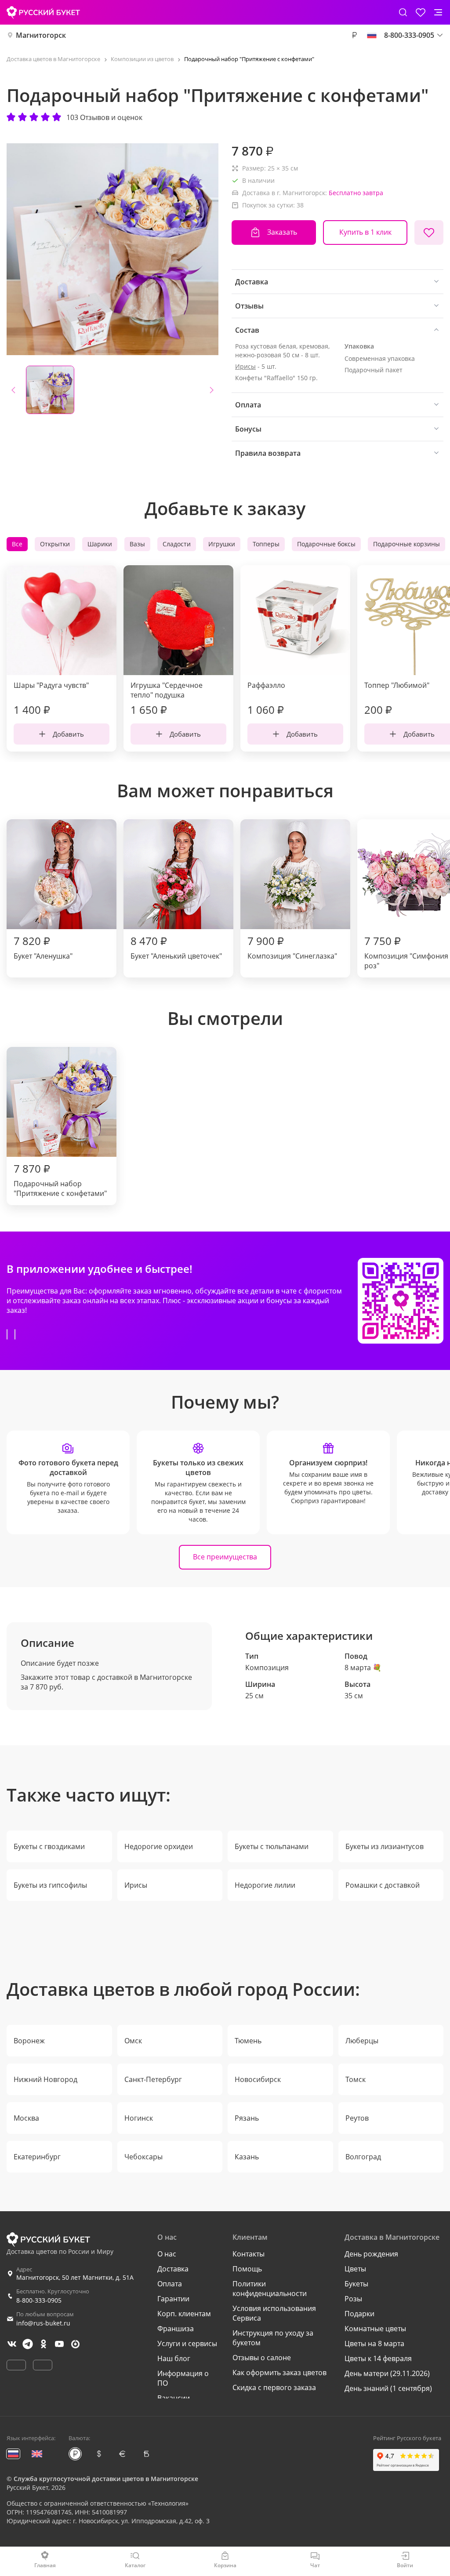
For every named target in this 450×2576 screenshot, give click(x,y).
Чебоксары (143, 2157)
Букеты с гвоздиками (49, 1846)
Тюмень (248, 2041)
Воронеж (29, 2041)
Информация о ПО (183, 2378)
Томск (356, 2079)
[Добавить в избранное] (429, 233)
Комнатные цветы (375, 2329)
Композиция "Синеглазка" (292, 947)
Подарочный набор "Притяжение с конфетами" (60, 1180)
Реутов (357, 2118)
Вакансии (174, 2398)
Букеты (356, 2284)
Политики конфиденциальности (270, 2289)
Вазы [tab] (137, 544)
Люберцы (362, 2041)
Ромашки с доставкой (383, 1885)
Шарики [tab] (100, 544)
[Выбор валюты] (354, 35)
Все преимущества (225, 1557)
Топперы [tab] (266, 544)
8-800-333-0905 (39, 2300)
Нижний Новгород (45, 2079)
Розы (353, 2299)
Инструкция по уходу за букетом (273, 2338)
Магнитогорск (41, 35)
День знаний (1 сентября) (388, 2388)
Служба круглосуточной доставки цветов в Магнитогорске (106, 2479)
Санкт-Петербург (153, 2079)
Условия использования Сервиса (274, 2313)
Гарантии (173, 2299)
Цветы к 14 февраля (378, 2358)
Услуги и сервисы (187, 2343)
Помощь (247, 2269)
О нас (167, 2254)
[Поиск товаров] (403, 12)
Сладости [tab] (177, 544)
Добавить (68, 734)
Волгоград (363, 2157)
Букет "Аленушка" (43, 947)
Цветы (355, 2269)
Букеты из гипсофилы (50, 1885)
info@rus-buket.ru (43, 2323)
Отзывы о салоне (262, 2358)
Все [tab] (17, 544)
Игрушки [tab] (222, 544)
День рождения (371, 2254)
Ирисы (245, 366)
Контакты (249, 2254)
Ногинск (139, 2118)
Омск (133, 2041)
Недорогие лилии (265, 1885)
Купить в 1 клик (365, 232)
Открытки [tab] (55, 544)
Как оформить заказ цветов (279, 2373)
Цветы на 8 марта (374, 2343)
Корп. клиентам (184, 2314)
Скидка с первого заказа (274, 2387)
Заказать (282, 232)
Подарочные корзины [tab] (406, 544)
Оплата (170, 2284)
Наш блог (174, 2358)
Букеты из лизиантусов (385, 1846)
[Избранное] (421, 12)
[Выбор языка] (372, 35)
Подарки (359, 2314)
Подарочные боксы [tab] (326, 544)
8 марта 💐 (363, 1668)
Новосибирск (258, 2079)
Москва (26, 2118)
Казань (247, 2157)
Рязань (247, 2118)
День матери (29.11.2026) (387, 2373)
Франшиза (176, 2329)
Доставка (173, 2269)
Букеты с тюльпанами (272, 1846)
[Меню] (438, 12)
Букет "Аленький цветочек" (176, 947)
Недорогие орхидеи (159, 1846)
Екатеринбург (37, 2157)
